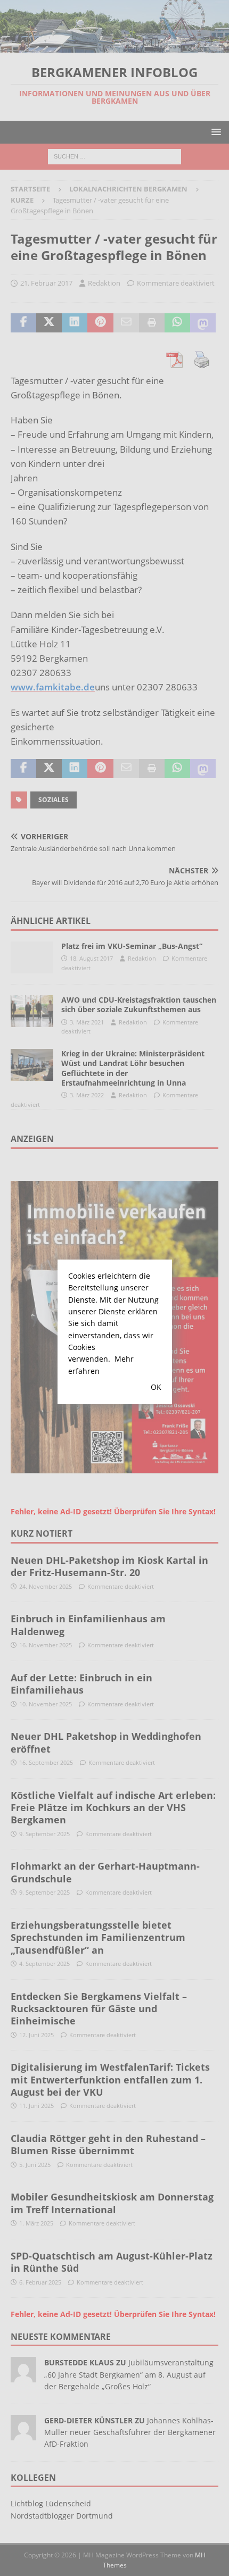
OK (156, 1387)
